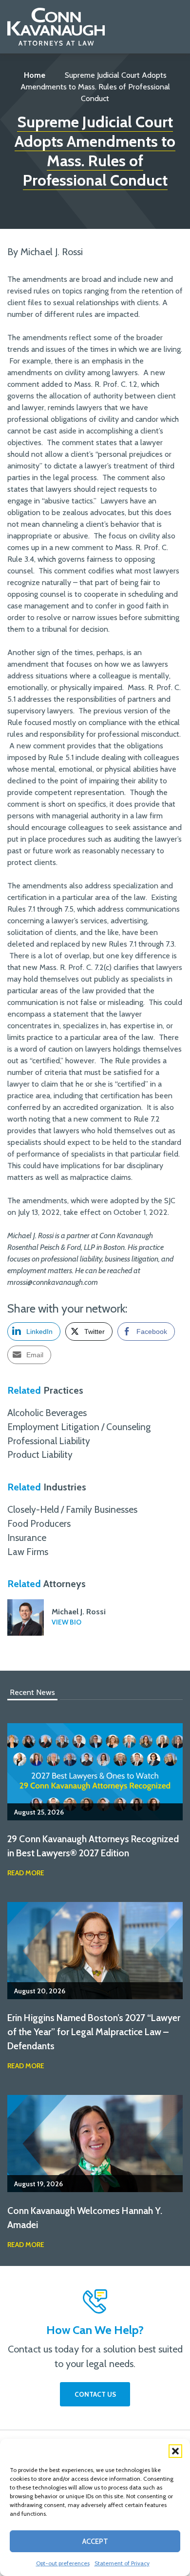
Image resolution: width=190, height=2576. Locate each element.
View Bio (66, 1622)
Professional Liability (49, 1441)
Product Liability (40, 1454)
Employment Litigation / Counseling (79, 1427)
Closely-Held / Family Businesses (72, 1509)
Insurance (27, 1538)
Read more (26, 1873)
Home (35, 75)
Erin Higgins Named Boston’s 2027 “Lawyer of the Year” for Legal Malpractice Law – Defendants (94, 2032)
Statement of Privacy (122, 2563)
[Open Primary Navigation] (178, 27)
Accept (95, 2541)
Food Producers (39, 1523)
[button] (175, 2451)
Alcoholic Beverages (47, 1413)
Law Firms (28, 1552)
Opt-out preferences (63, 2563)
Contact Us (95, 2394)
